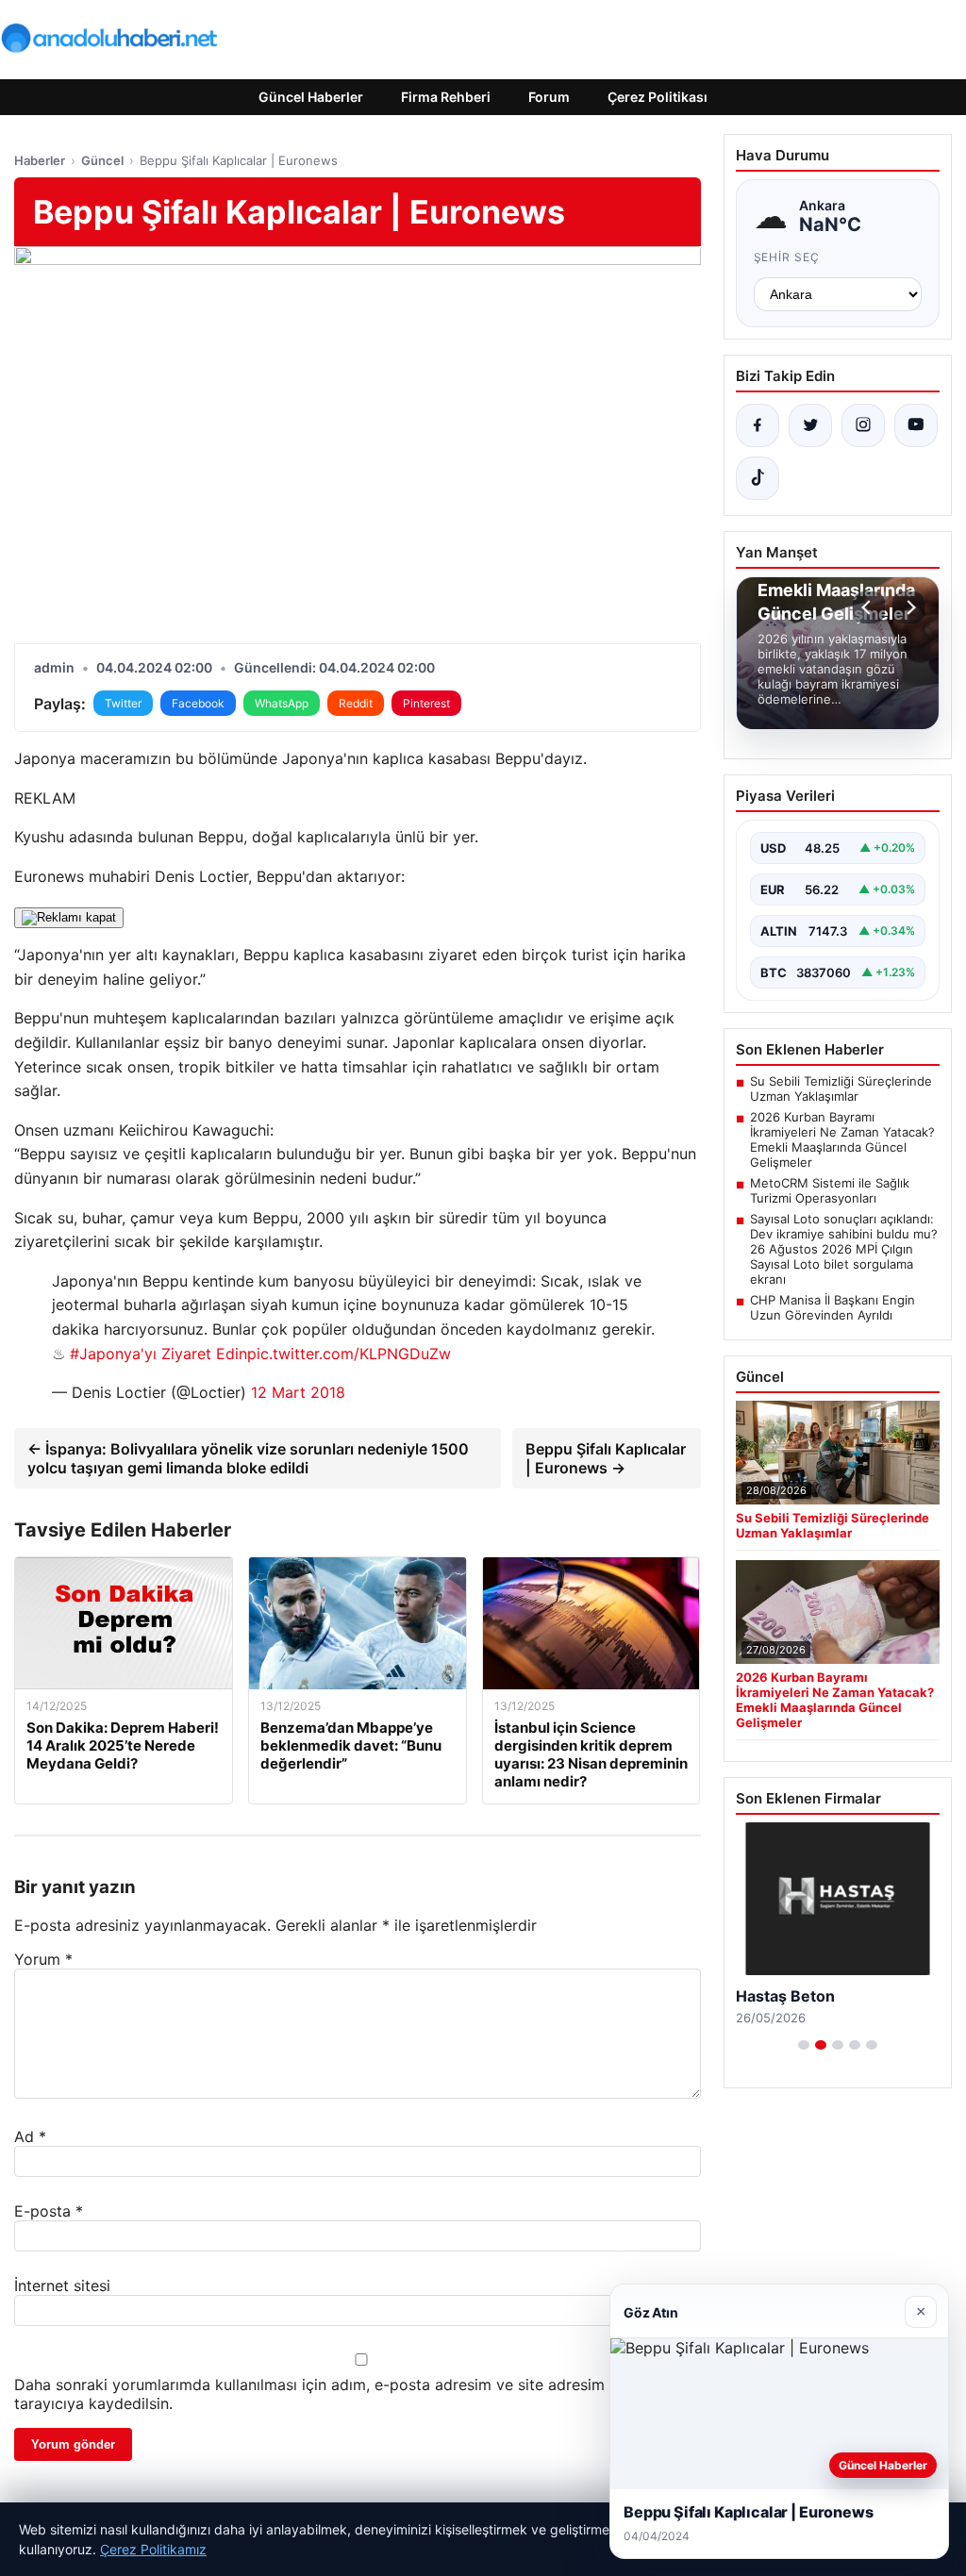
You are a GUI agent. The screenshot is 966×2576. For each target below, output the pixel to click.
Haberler (40, 160)
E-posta (49, 2211)
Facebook (198, 703)
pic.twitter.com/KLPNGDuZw (349, 1354)
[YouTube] (916, 425)
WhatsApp (282, 703)
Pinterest (426, 703)
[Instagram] (863, 425)
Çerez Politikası (658, 97)
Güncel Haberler (311, 97)
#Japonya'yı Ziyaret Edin (158, 1354)
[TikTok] (758, 478)
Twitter (123, 703)
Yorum (43, 1959)
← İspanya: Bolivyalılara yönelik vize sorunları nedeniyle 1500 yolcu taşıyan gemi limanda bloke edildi (248, 1458)
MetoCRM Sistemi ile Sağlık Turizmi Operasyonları (830, 1190)
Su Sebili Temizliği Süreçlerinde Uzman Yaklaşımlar (841, 1089)
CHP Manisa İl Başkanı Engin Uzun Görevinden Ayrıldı (833, 1307)
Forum (549, 97)
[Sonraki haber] (908, 607)
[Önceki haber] (869, 607)
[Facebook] (758, 425)
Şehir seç (787, 257)
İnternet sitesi (62, 2285)
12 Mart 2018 (298, 1392)
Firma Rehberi (446, 97)
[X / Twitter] (810, 425)
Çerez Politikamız (153, 2549)
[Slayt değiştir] (804, 2045)
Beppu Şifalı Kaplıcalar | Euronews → (606, 1458)
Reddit (356, 703)
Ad (30, 2136)
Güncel (102, 160)
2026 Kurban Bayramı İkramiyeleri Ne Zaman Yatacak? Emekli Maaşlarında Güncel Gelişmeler (842, 1139)
